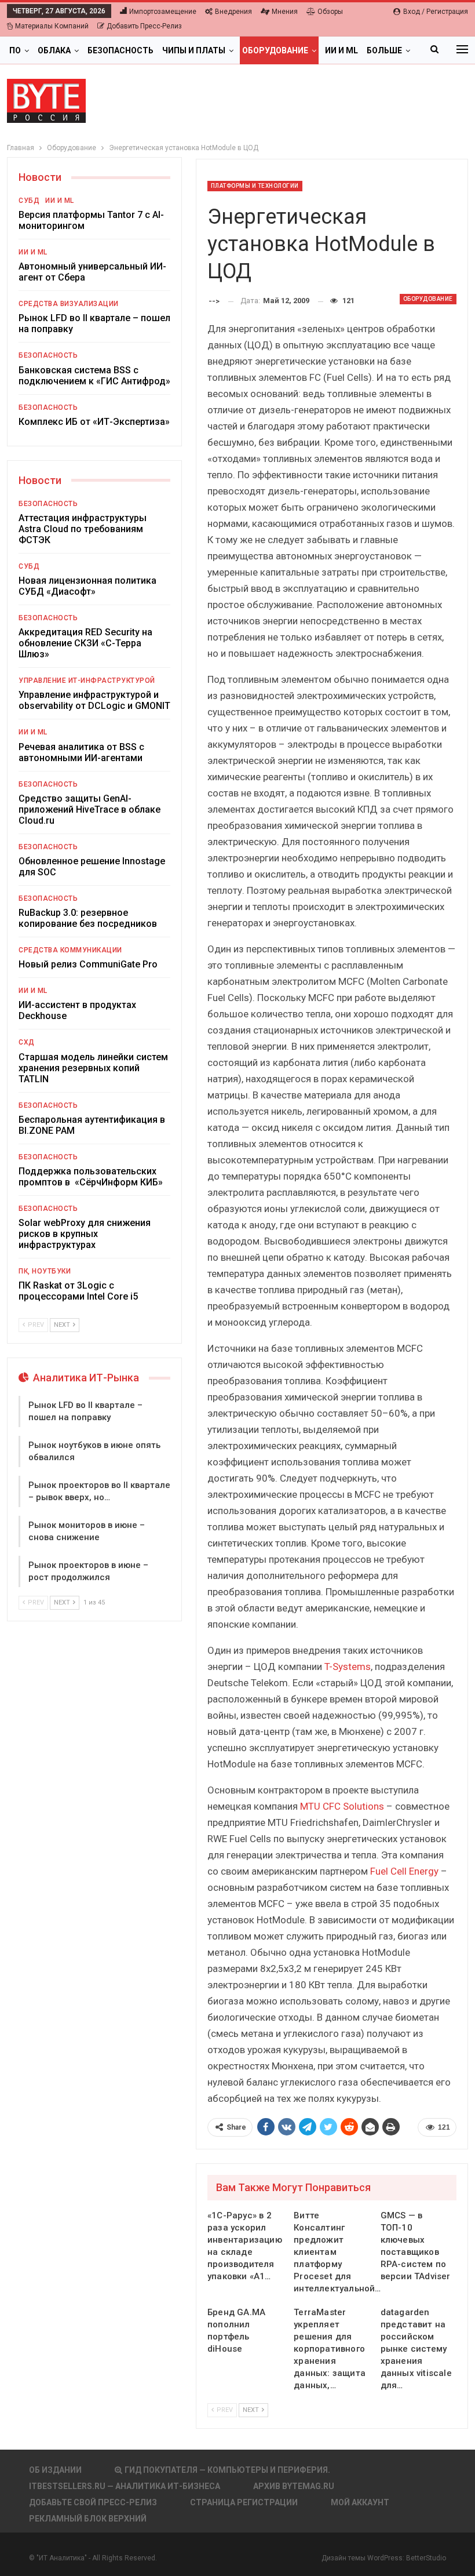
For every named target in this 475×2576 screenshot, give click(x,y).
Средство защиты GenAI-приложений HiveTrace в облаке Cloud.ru (89, 809)
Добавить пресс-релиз (144, 26)
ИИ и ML (341, 50)
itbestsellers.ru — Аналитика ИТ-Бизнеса (125, 2486)
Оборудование (275, 50)
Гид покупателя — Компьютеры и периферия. (227, 2470)
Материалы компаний (52, 26)
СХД (27, 1042)
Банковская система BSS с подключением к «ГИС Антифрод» (94, 376)
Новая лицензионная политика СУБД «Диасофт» (87, 586)
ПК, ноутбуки (45, 1271)
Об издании (55, 2470)
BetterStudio (426, 2558)
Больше (384, 50)
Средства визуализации (69, 304)
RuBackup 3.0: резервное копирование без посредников (88, 918)
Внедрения (233, 12)
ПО (15, 50)
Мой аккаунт (360, 2502)
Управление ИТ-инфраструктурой (87, 681)
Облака (54, 50)
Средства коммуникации (70, 950)
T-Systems (348, 1667)
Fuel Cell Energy (404, 1871)
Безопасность (120, 50)
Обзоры (330, 12)
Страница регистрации (244, 2502)
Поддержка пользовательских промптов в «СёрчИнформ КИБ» (91, 1177)
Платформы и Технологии (255, 186)
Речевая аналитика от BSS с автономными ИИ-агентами (81, 752)
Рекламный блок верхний (88, 2519)
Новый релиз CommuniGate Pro (88, 964)
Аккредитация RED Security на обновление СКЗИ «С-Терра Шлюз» (85, 643)
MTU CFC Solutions (342, 1806)
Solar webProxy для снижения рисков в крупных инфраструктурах (85, 1234)
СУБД (29, 201)
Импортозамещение (163, 12)
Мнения (285, 12)
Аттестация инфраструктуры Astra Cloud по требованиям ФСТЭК (83, 529)
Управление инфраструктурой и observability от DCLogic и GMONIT (94, 700)
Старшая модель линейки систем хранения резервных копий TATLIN (93, 1068)
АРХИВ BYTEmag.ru (294, 2486)
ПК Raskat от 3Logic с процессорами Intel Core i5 (78, 1291)
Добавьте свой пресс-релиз (93, 2502)
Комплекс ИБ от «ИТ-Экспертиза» (94, 422)
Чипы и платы (194, 50)
